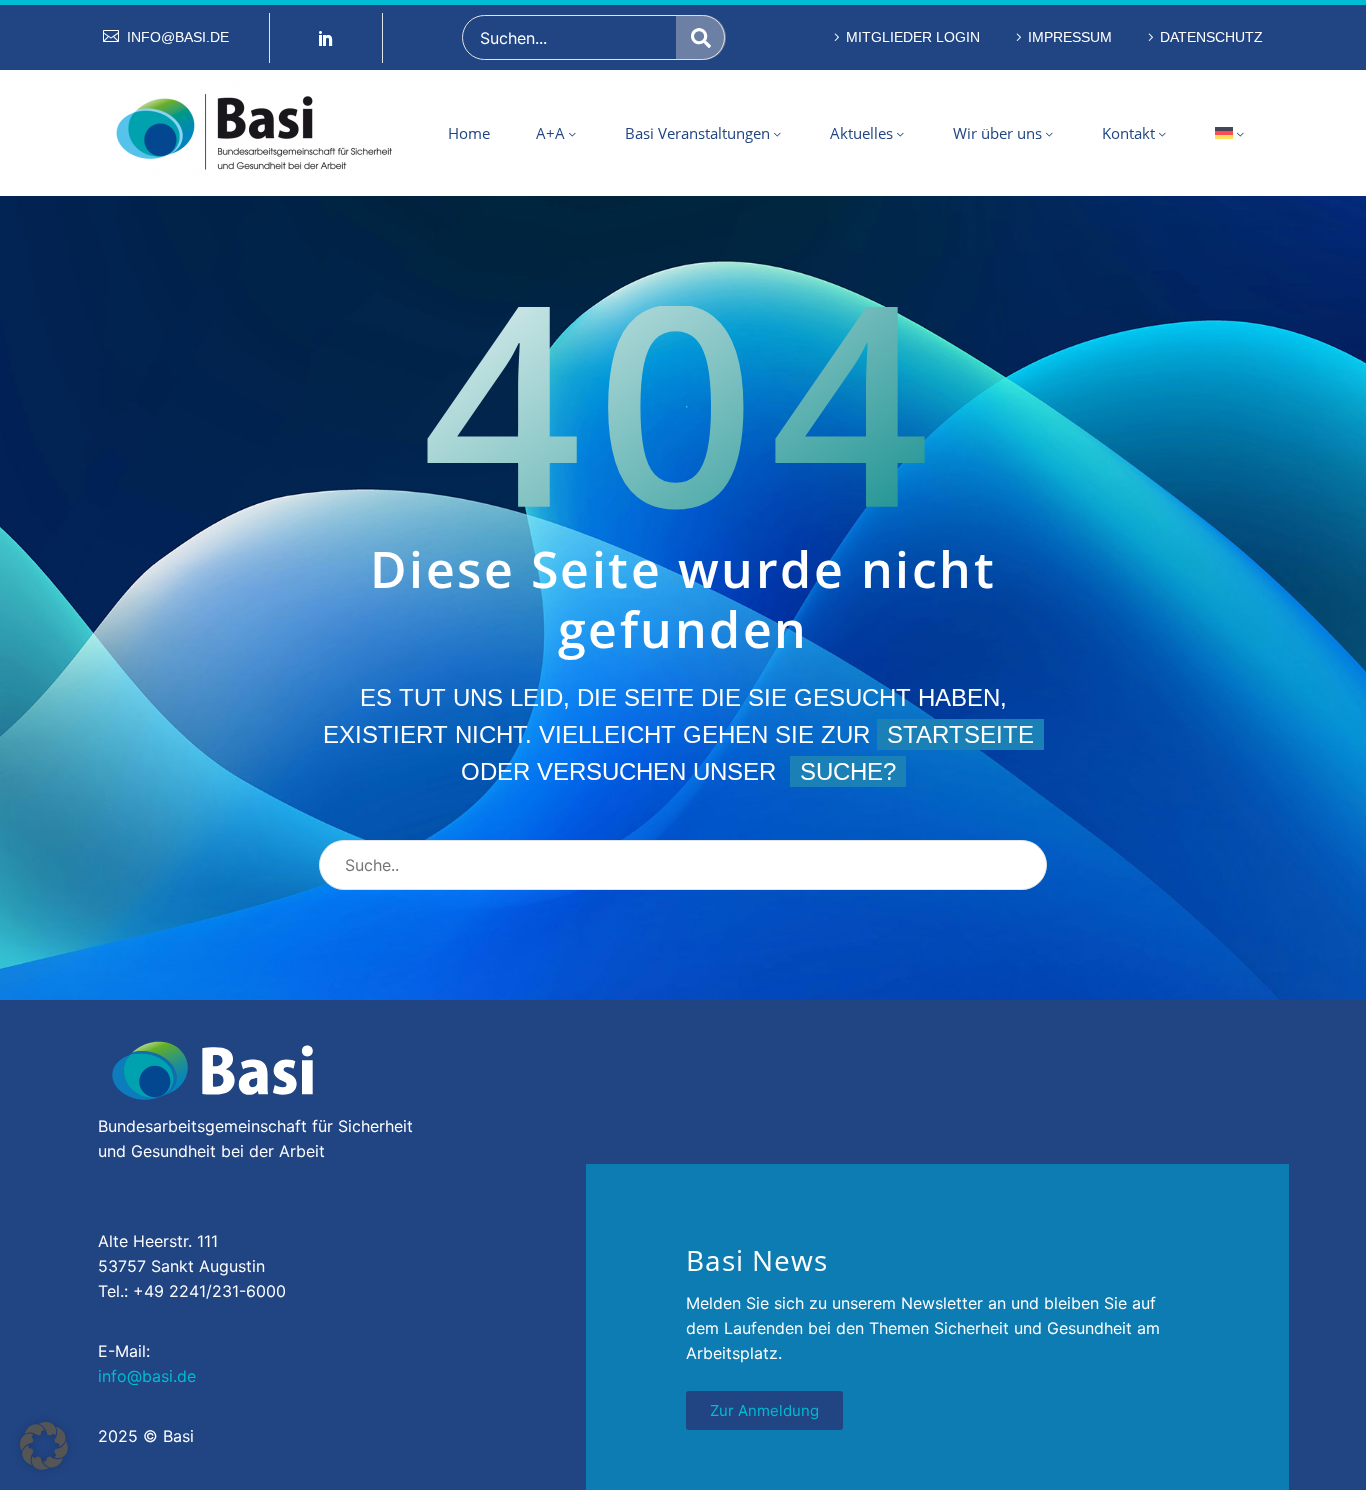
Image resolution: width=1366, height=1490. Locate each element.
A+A (550, 133)
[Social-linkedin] (326, 38)
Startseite (960, 734)
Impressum (1070, 37)
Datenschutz (1211, 37)
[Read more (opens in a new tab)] (166, 37)
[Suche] (701, 37)
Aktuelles (861, 133)
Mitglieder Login (913, 37)
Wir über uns (997, 133)
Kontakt (1128, 133)
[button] (44, 1446)
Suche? (848, 771)
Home (469, 133)
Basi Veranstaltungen (697, 133)
